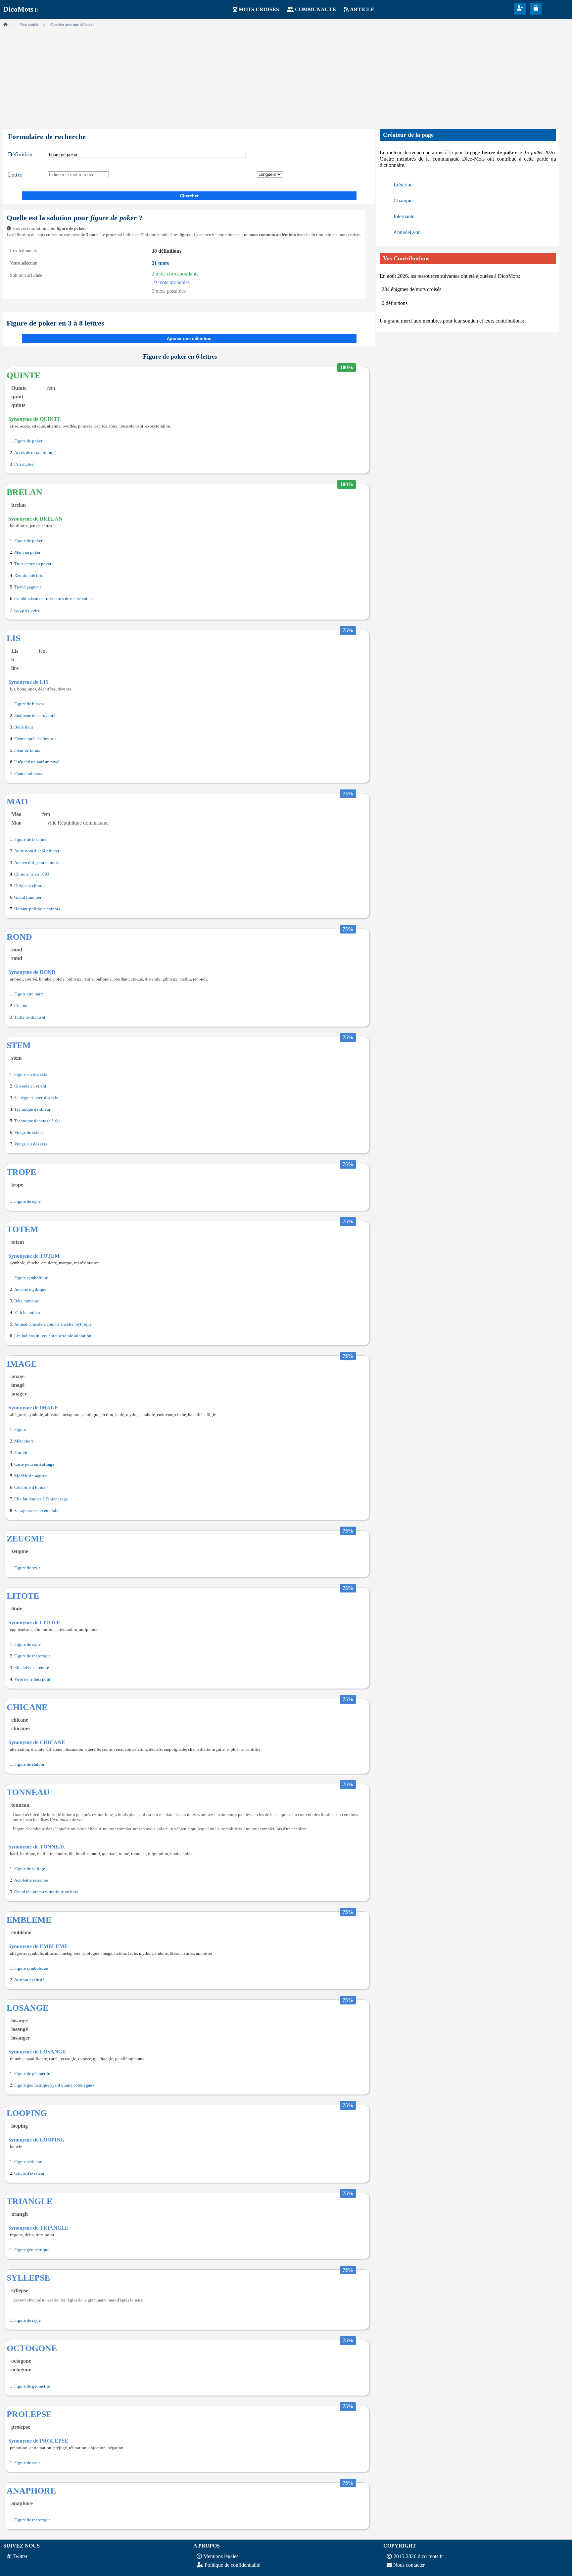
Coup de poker (27, 610)
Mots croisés (259, 9)
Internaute (404, 216)
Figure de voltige (30, 1869)
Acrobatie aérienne (31, 1880)
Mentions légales (221, 2556)
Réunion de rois (28, 576)
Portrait (21, 1453)
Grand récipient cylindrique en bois (46, 1892)
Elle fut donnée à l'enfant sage (41, 1499)
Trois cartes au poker (33, 564)
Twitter (20, 2556)
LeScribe (403, 185)
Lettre (15, 175)
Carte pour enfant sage (34, 1464)
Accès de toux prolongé (35, 453)
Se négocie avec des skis (36, 1098)
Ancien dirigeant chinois (36, 863)
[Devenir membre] (520, 8)
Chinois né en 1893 (32, 874)
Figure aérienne (28, 2162)
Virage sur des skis (31, 1144)
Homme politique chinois (37, 909)
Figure (20, 1430)
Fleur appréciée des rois (35, 739)
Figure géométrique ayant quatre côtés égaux (54, 2085)
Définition (20, 154)
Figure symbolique (31, 1278)
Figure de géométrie (32, 2074)
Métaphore (24, 1441)
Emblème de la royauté (35, 716)
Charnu (21, 1006)
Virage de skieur (29, 1133)
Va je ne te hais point (33, 1679)
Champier (404, 201)
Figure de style (27, 1201)
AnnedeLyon (407, 232)
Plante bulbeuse (28, 774)
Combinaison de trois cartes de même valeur (54, 599)
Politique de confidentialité (232, 2565)
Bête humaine (27, 1301)
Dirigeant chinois (30, 886)
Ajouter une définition (189, 339)
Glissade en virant (30, 1086)
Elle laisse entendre (32, 1668)
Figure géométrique (32, 2250)
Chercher (189, 196)
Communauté (315, 9)
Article (362, 9)
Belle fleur (24, 727)
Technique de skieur (32, 1109)
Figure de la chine (30, 839)
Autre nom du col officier (37, 851)
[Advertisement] (286, 76)
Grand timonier (28, 897)
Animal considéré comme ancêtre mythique (53, 1324)
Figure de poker (28, 441)
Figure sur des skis (31, 1075)
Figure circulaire (29, 994)
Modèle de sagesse (31, 1476)
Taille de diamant (30, 1017)
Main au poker (27, 552)
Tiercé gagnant (28, 587)
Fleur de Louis (27, 750)
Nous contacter (409, 2565)
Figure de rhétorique (32, 1656)
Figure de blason (29, 704)
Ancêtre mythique (30, 1289)
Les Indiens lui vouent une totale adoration (53, 1336)
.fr (21, 10)
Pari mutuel (24, 464)
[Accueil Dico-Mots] (5, 25)
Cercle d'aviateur (29, 2173)
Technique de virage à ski (37, 1121)
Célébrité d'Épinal (30, 1488)
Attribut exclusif (29, 1980)
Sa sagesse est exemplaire (37, 1511)
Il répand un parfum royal (37, 762)
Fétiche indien (27, 1313)
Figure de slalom (29, 1764)
